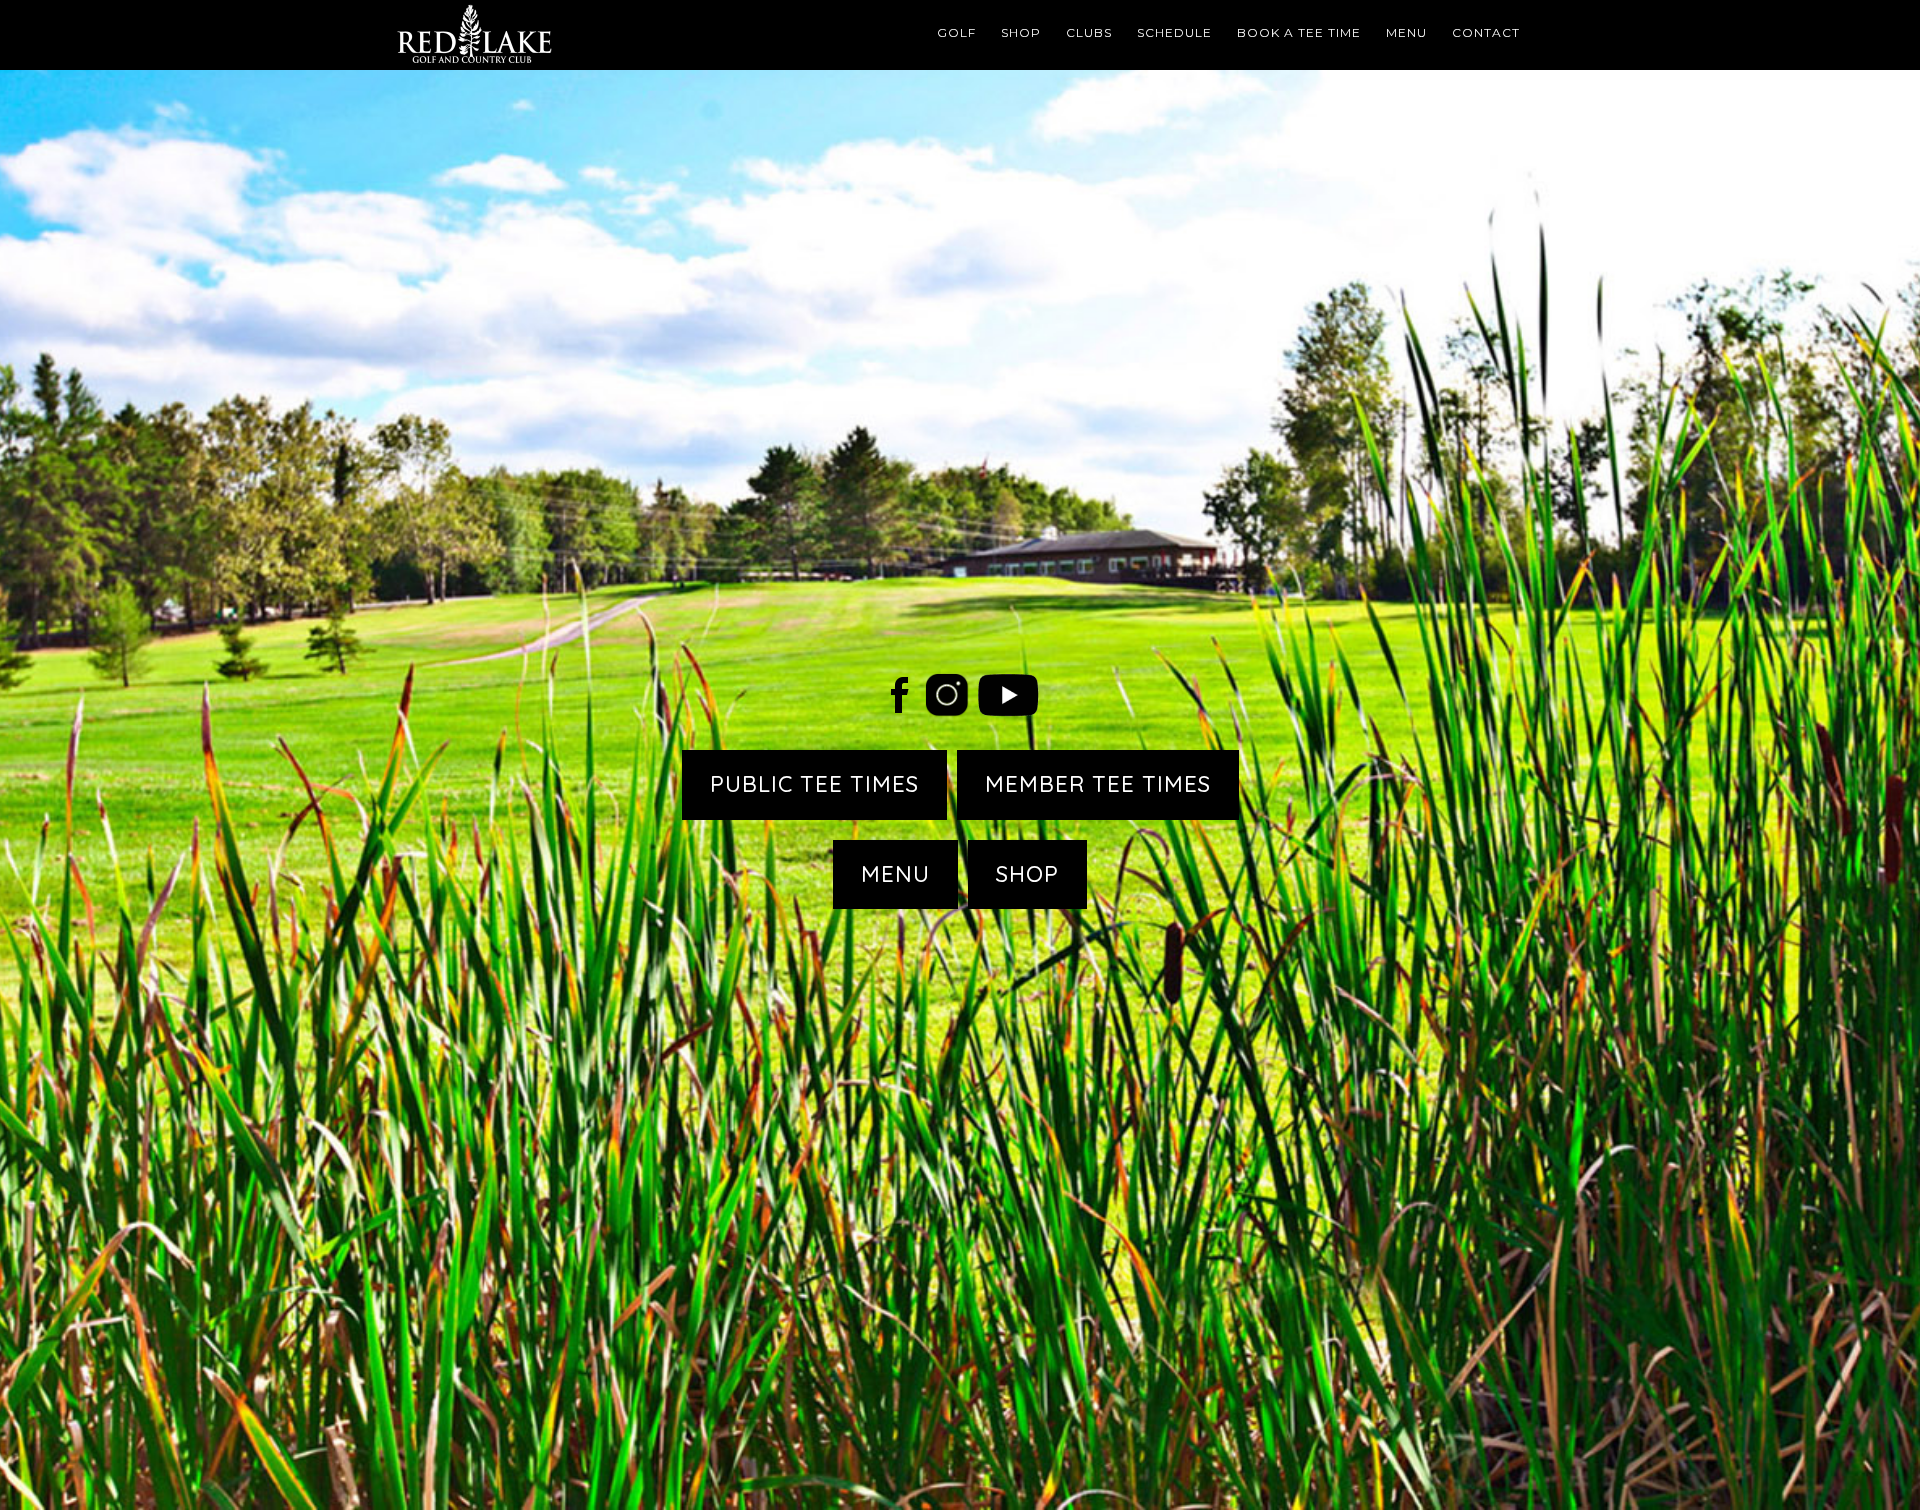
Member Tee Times (1098, 784)
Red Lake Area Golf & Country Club (570, 35)
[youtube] (1008, 708)
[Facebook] (899, 708)
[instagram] (947, 708)
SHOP (1027, 874)
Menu (895, 874)
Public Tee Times (814, 784)
